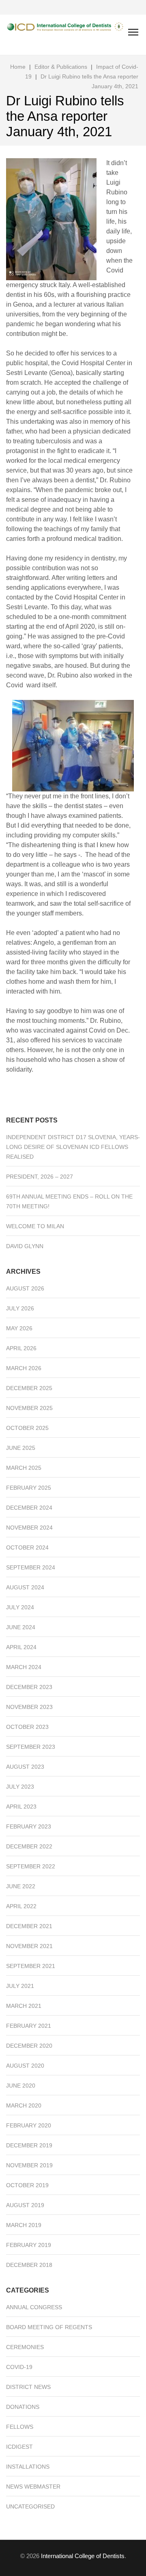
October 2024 (27, 1547)
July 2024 (20, 1607)
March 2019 (24, 2225)
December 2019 (29, 2145)
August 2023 (25, 1767)
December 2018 (29, 2265)
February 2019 (29, 2245)
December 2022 (29, 1846)
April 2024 (21, 1647)
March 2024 (24, 1667)
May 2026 (19, 1328)
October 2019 (27, 2185)
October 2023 (27, 1727)
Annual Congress (34, 2307)
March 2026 (24, 1368)
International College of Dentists (83, 2556)
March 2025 (24, 1468)
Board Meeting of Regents (49, 2327)
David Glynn (25, 1246)
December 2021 (29, 1926)
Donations (23, 2407)
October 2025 (27, 1428)
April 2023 (21, 1807)
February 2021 (29, 2026)
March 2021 (24, 2006)
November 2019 (29, 2165)
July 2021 (20, 1986)
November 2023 (29, 1707)
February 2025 (29, 1488)
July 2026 (20, 1308)
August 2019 (25, 2205)
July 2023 (20, 1787)
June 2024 (21, 1627)
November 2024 (29, 1528)
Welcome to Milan (35, 1226)
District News (28, 2387)
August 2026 (25, 1288)
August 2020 (25, 2066)
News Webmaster (33, 2487)
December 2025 (29, 1388)
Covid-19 (19, 2367)
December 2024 (29, 1508)
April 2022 (21, 1906)
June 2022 (21, 1886)
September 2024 (31, 1567)
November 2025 (29, 1408)
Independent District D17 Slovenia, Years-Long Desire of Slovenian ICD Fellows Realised (73, 1147)
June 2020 (21, 2086)
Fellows (20, 2427)
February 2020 (29, 2125)
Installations (28, 2467)
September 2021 (31, 1966)
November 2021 (29, 1946)
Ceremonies (25, 2347)
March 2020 (24, 2105)
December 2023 (29, 1687)
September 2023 (31, 1747)
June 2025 (21, 1448)
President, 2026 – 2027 (40, 1177)
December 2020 (29, 2046)
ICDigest (19, 2447)
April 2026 (21, 1348)
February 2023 (29, 1826)
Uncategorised (30, 2506)
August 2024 (25, 1587)
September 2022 (31, 1866)
